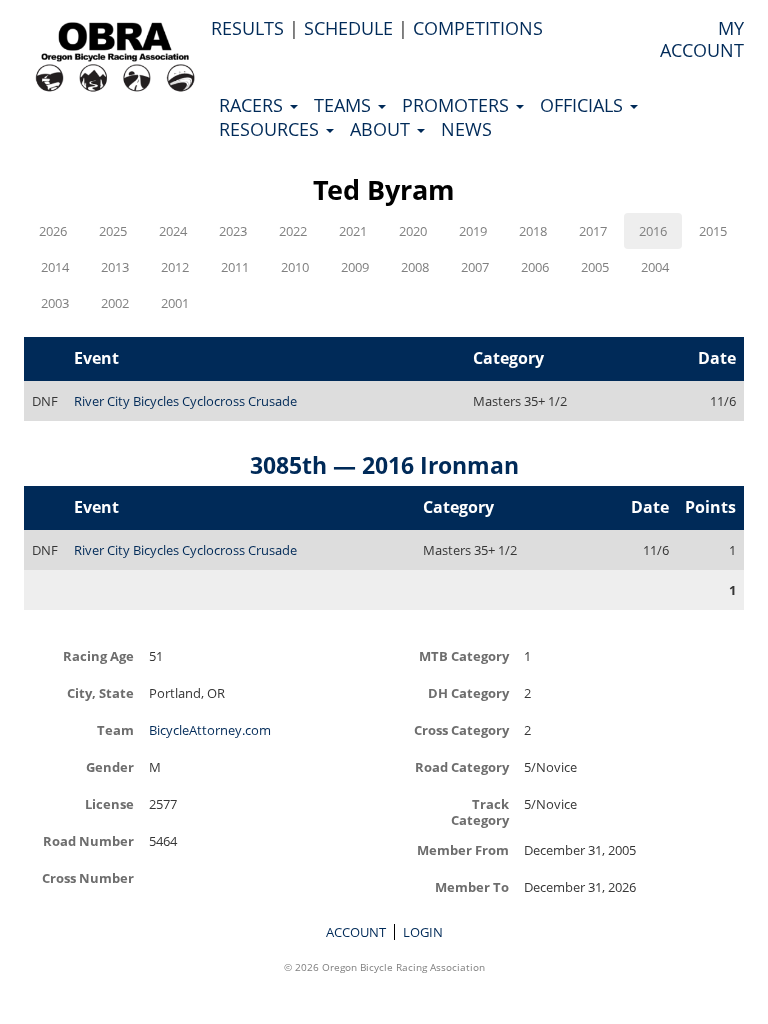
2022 (293, 231)
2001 (175, 303)
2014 (55, 267)
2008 (415, 267)
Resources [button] (271, 129)
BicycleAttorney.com (210, 730)
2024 (173, 231)
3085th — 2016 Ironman (384, 465)
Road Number (88, 840)
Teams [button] (345, 105)
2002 (115, 303)
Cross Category (461, 729)
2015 (713, 231)
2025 (113, 231)
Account (356, 932)
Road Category (462, 766)
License (109, 803)
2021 (353, 231)
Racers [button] (253, 105)
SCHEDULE (348, 28)
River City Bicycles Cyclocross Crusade (185, 401)
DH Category (468, 692)
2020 (413, 231)
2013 (115, 267)
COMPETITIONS (478, 28)
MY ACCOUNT (702, 39)
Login (423, 932)
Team (115, 729)
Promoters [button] (458, 105)
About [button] (382, 129)
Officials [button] (584, 105)
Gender (110, 766)
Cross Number (88, 877)
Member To (472, 886)
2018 (533, 231)
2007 (475, 267)
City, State (100, 692)
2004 (655, 267)
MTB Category (464, 655)
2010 (295, 267)
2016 (653, 231)
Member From (463, 849)
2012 (175, 267)
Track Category (480, 811)
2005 (595, 267)
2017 (593, 231)
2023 (233, 231)
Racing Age (98, 655)
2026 (53, 231)
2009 (355, 267)
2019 (473, 231)
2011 (235, 267)
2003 (55, 303)
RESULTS (247, 28)
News (466, 129)
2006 (535, 267)
